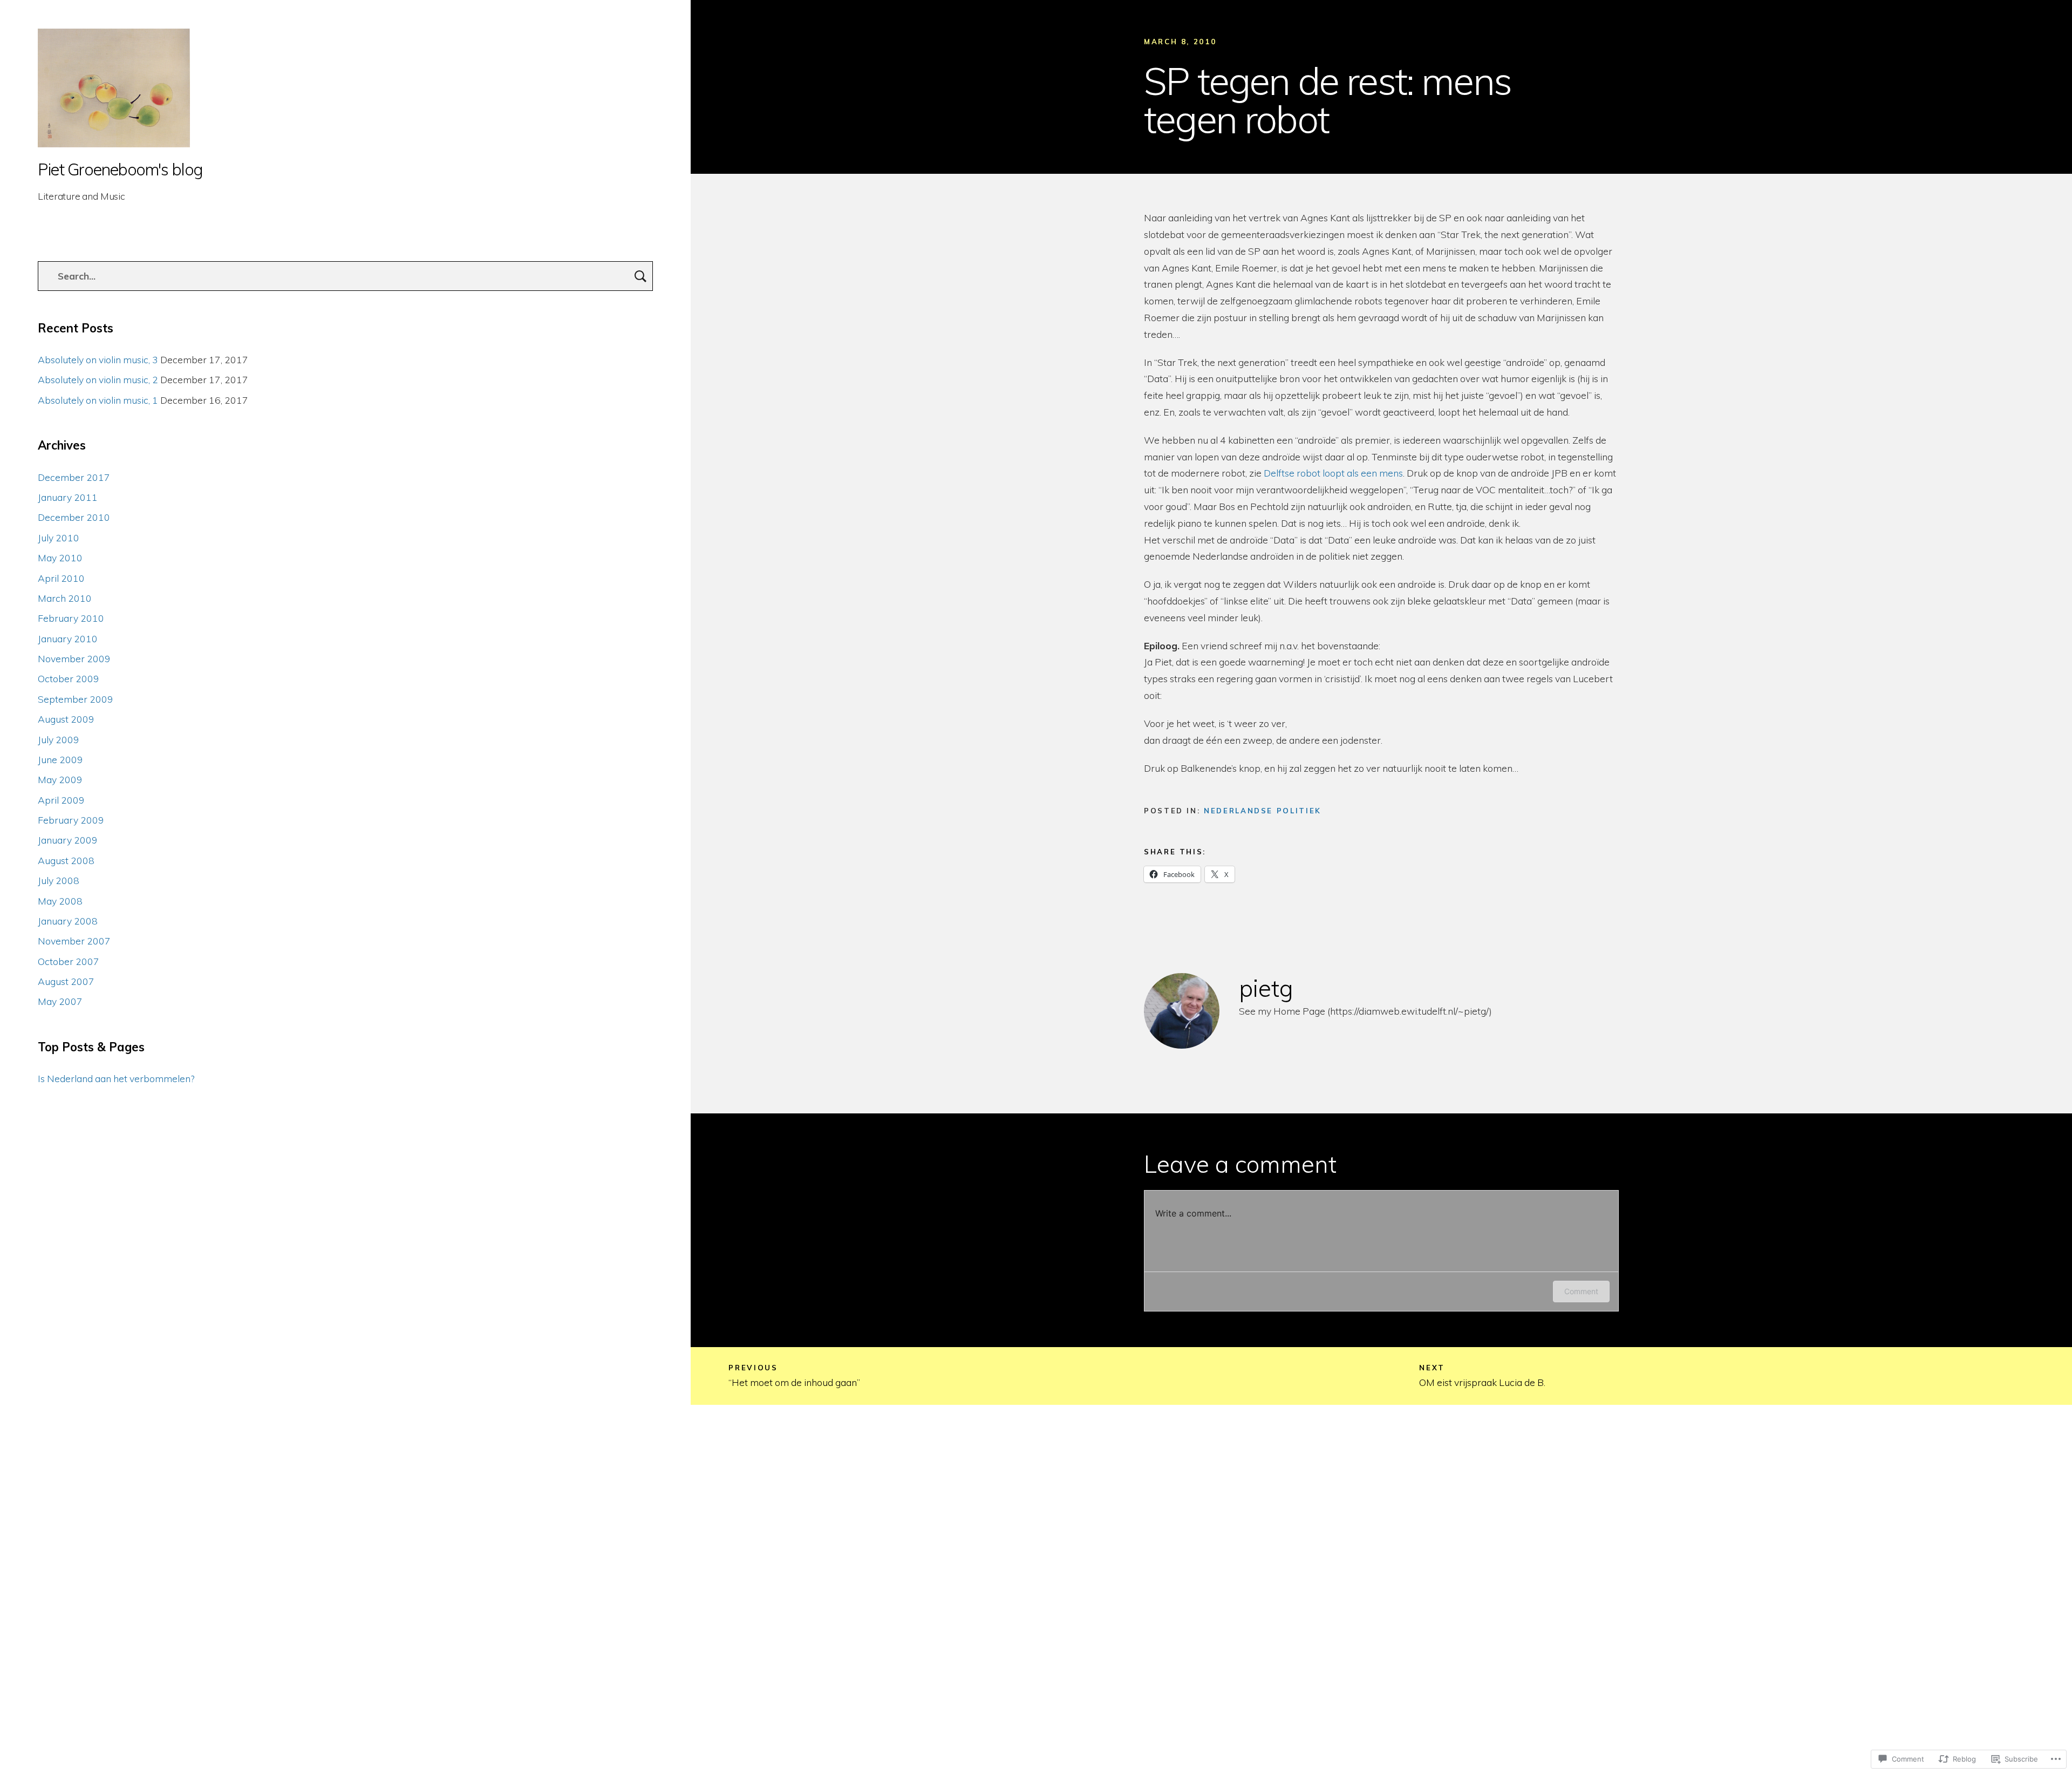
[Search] (345, 276)
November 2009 (74, 658)
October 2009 (69, 678)
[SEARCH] (640, 276)
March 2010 (65, 598)
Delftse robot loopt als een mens (1333, 473)
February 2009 (71, 820)
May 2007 (60, 1001)
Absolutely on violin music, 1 (98, 400)
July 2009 (59, 739)
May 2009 (60, 779)
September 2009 (76, 699)
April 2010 (61, 578)
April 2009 (61, 800)
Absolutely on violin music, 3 (98, 359)
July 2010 (59, 538)
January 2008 (68, 921)
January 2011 (68, 497)
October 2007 (69, 961)
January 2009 (68, 840)
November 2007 (74, 941)
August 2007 (66, 981)
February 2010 (71, 618)
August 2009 (66, 719)
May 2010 (60, 558)
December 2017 (74, 477)
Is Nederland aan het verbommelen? (116, 1078)
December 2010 (74, 517)
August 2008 (66, 860)
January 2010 (68, 638)
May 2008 (60, 901)
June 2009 (60, 759)
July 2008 (59, 880)
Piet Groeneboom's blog (120, 170)
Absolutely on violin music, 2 (98, 379)
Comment (1581, 1291)
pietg (1266, 988)
